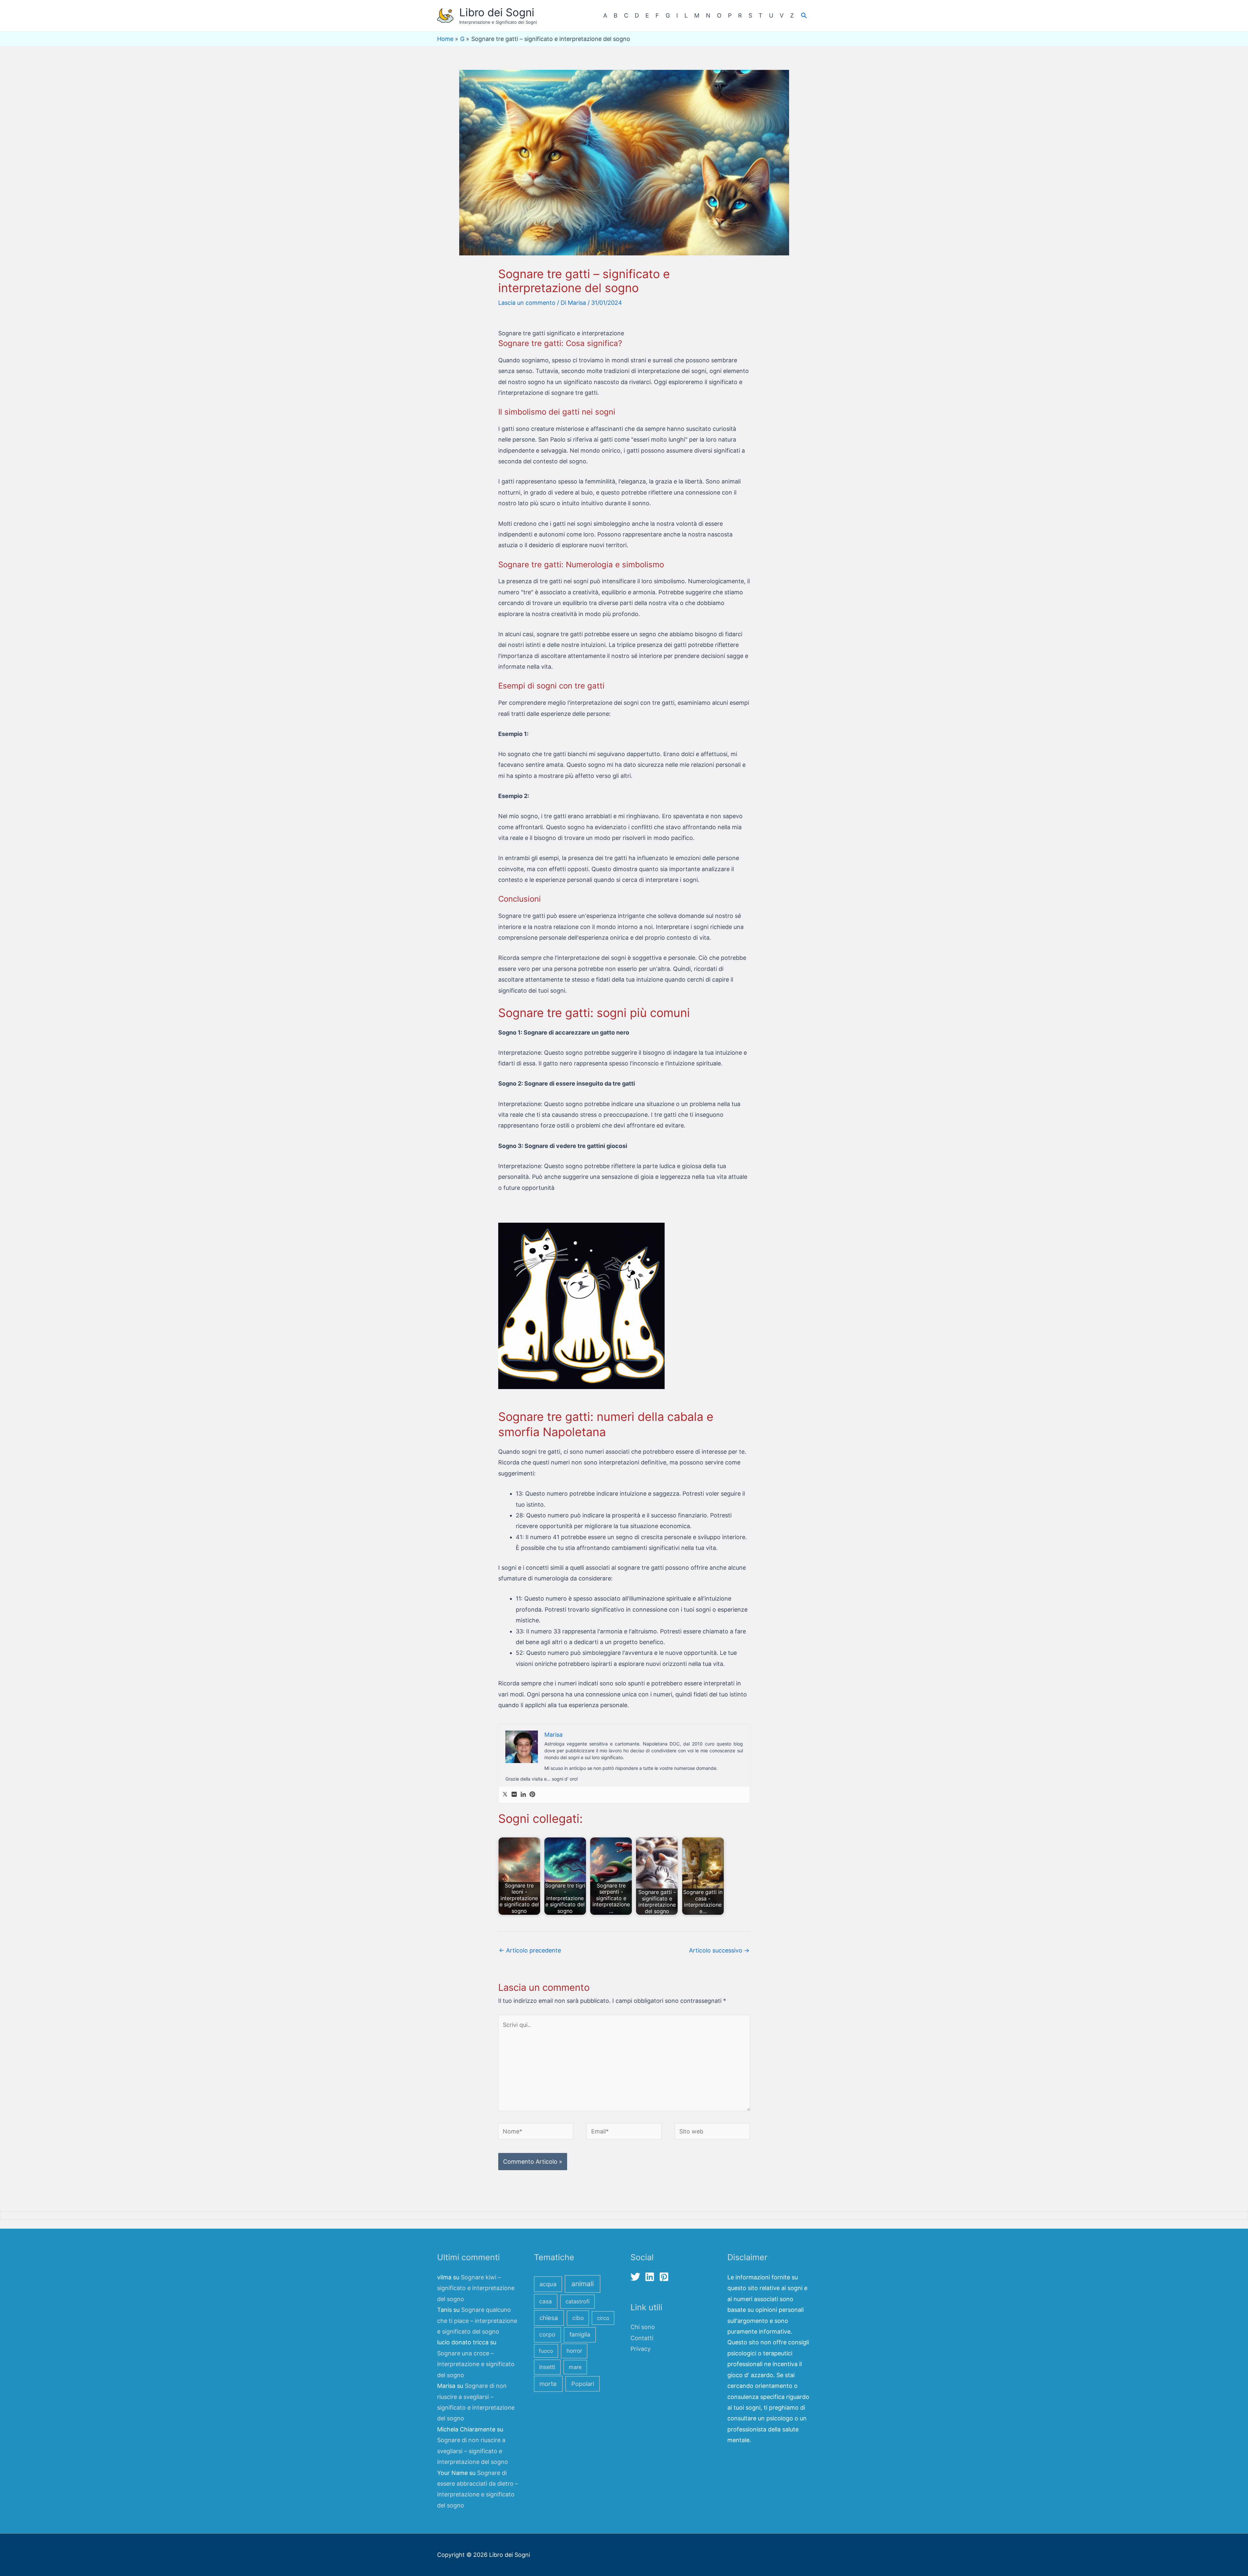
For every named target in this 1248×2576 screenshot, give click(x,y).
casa (546, 2301)
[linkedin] (651, 2277)
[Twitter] (505, 1795)
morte (548, 2384)
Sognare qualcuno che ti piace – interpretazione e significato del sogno (477, 2321)
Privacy (641, 2349)
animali (583, 2284)
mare (575, 2367)
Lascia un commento (527, 303)
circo (603, 2318)
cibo (578, 2318)
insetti (547, 2367)
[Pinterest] (532, 1795)
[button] (804, 15)
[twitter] (637, 2277)
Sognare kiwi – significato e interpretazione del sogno (476, 2288)
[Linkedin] (523, 1795)
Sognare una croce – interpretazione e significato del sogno (476, 2364)
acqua (548, 2284)
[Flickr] (514, 1795)
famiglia (580, 2334)
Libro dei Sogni (497, 12)
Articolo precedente (530, 1950)
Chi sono (643, 2327)
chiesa (549, 2318)
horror (574, 2351)
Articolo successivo (719, 1950)
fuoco (546, 2351)
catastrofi (578, 2301)
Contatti (642, 2338)
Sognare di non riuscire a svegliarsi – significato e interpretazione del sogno (473, 2451)
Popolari (583, 2384)
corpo (547, 2334)
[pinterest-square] (665, 2277)
